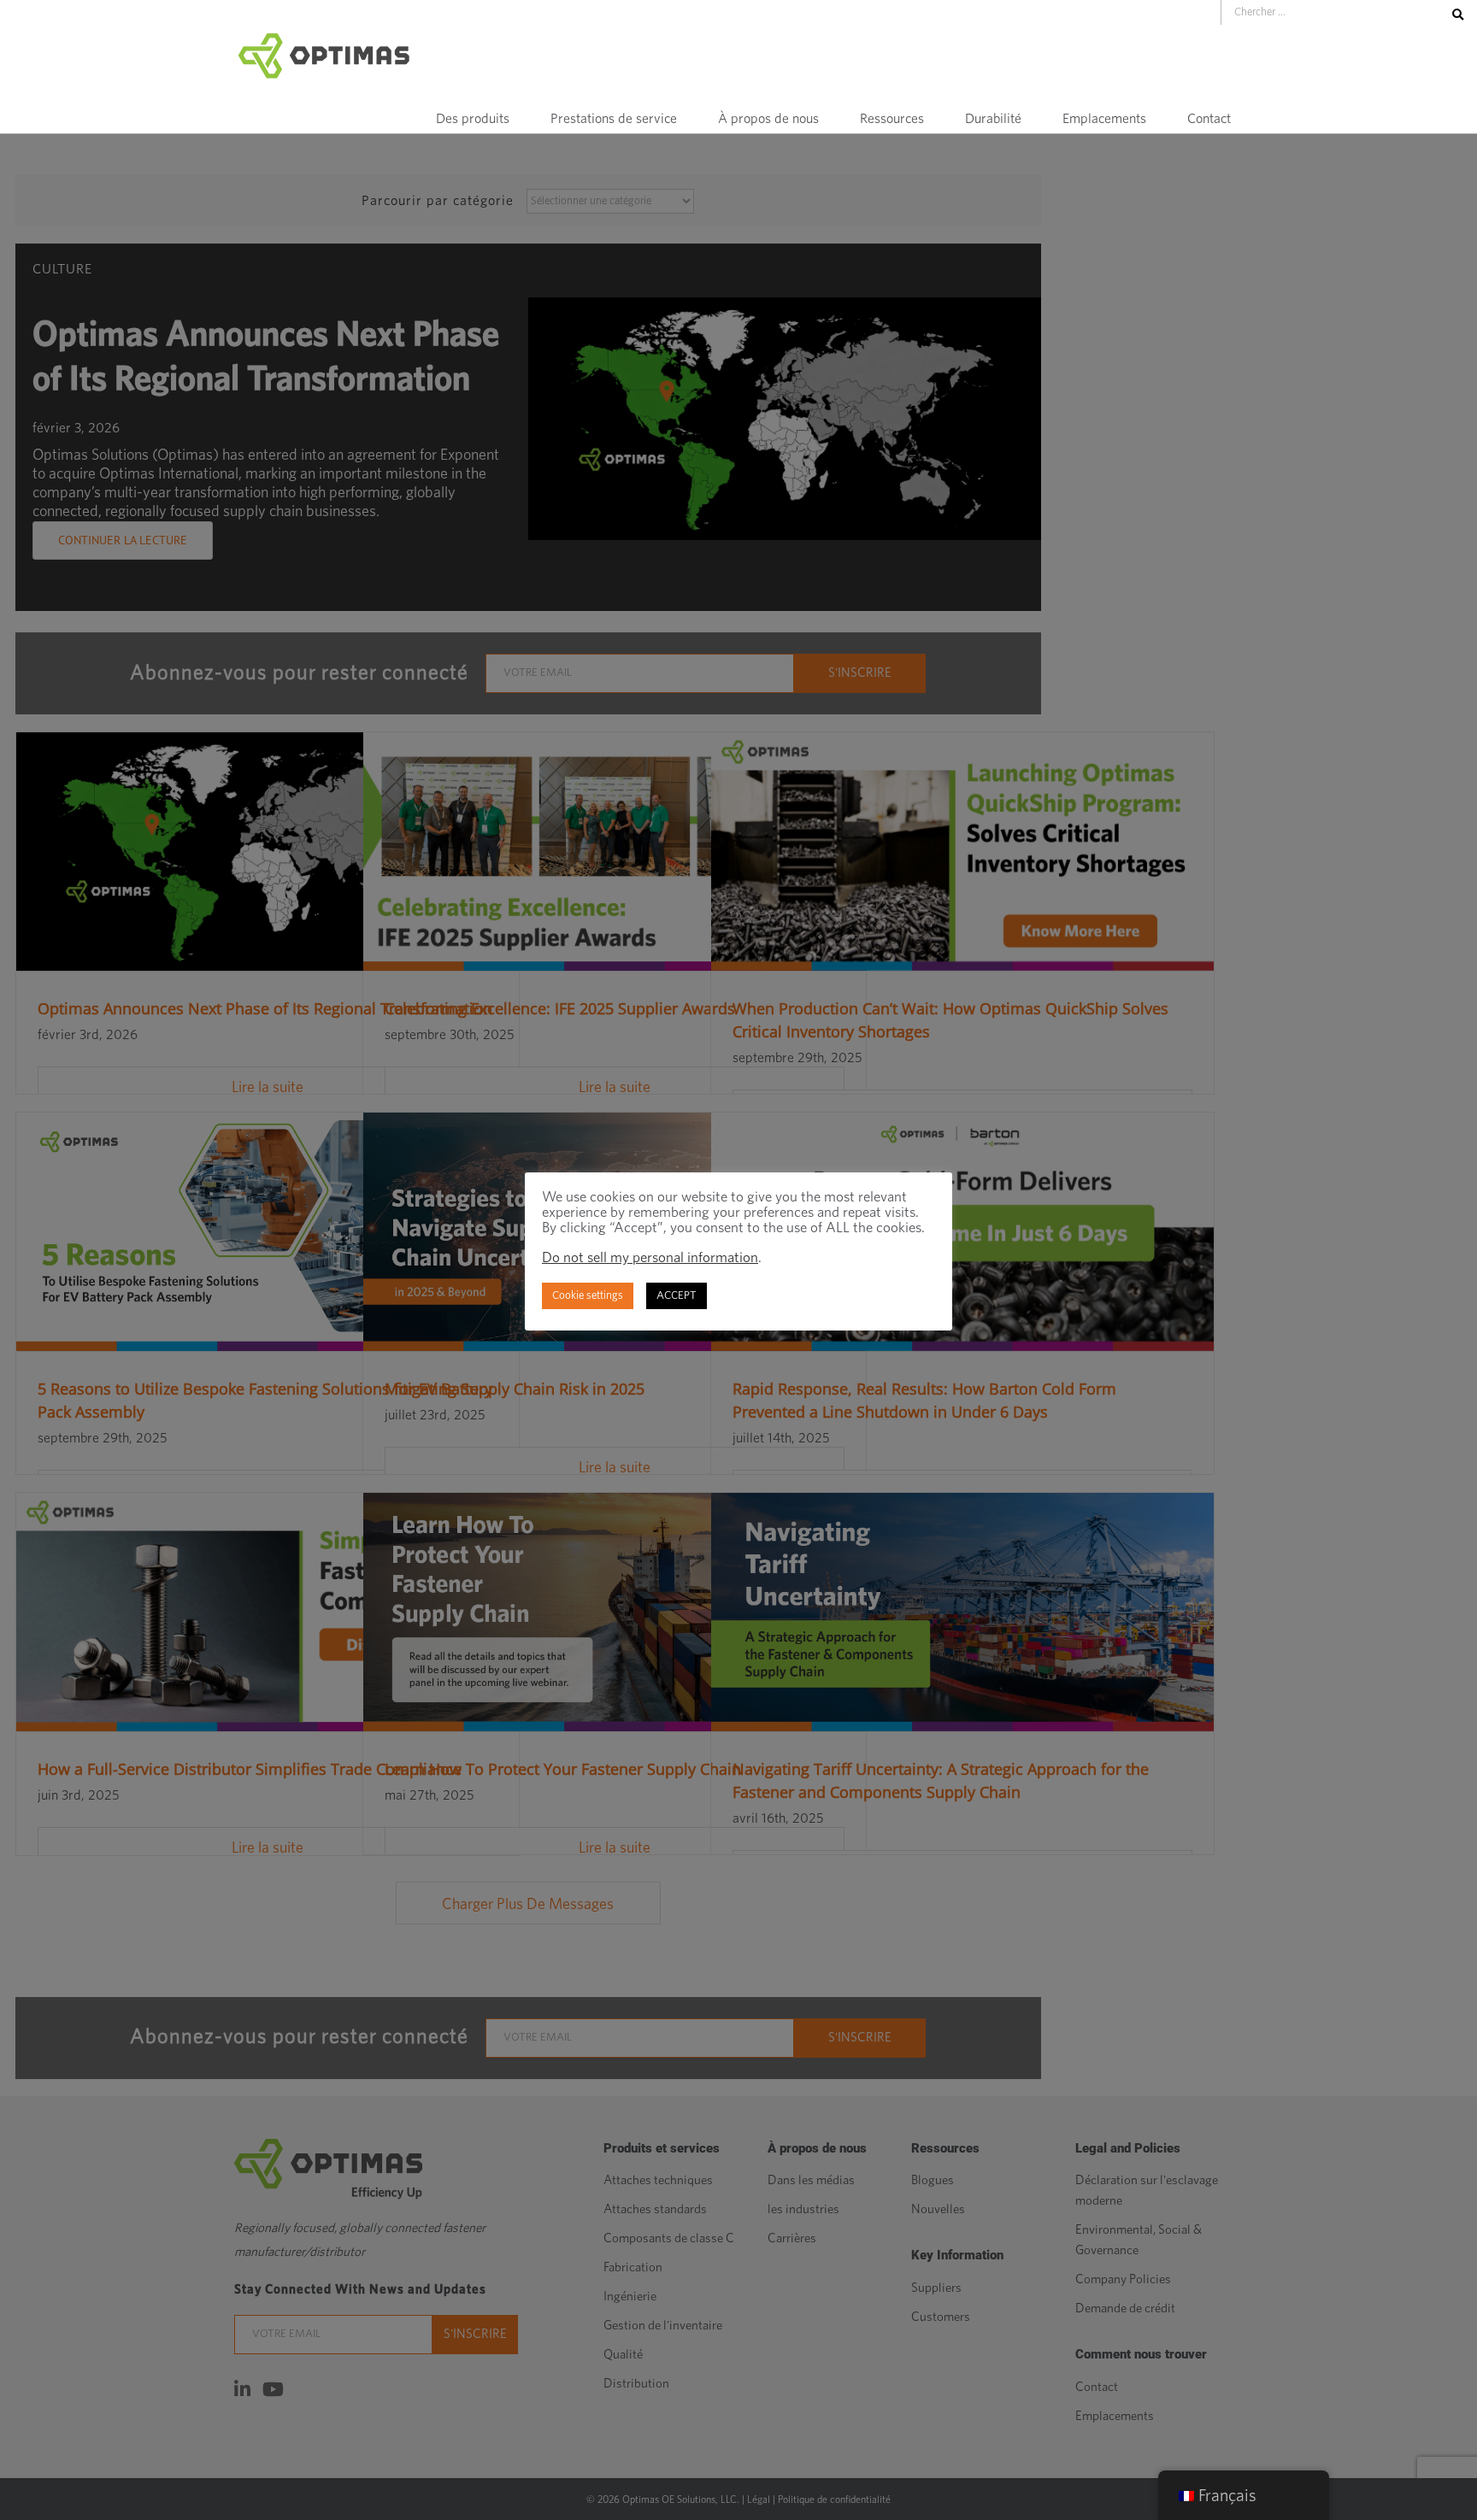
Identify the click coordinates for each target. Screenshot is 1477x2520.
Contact (1209, 119)
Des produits (473, 119)
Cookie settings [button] (588, 1296)
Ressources (892, 119)
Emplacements (1104, 119)
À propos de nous (768, 119)
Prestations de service (614, 119)
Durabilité (993, 119)
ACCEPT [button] (677, 1296)
